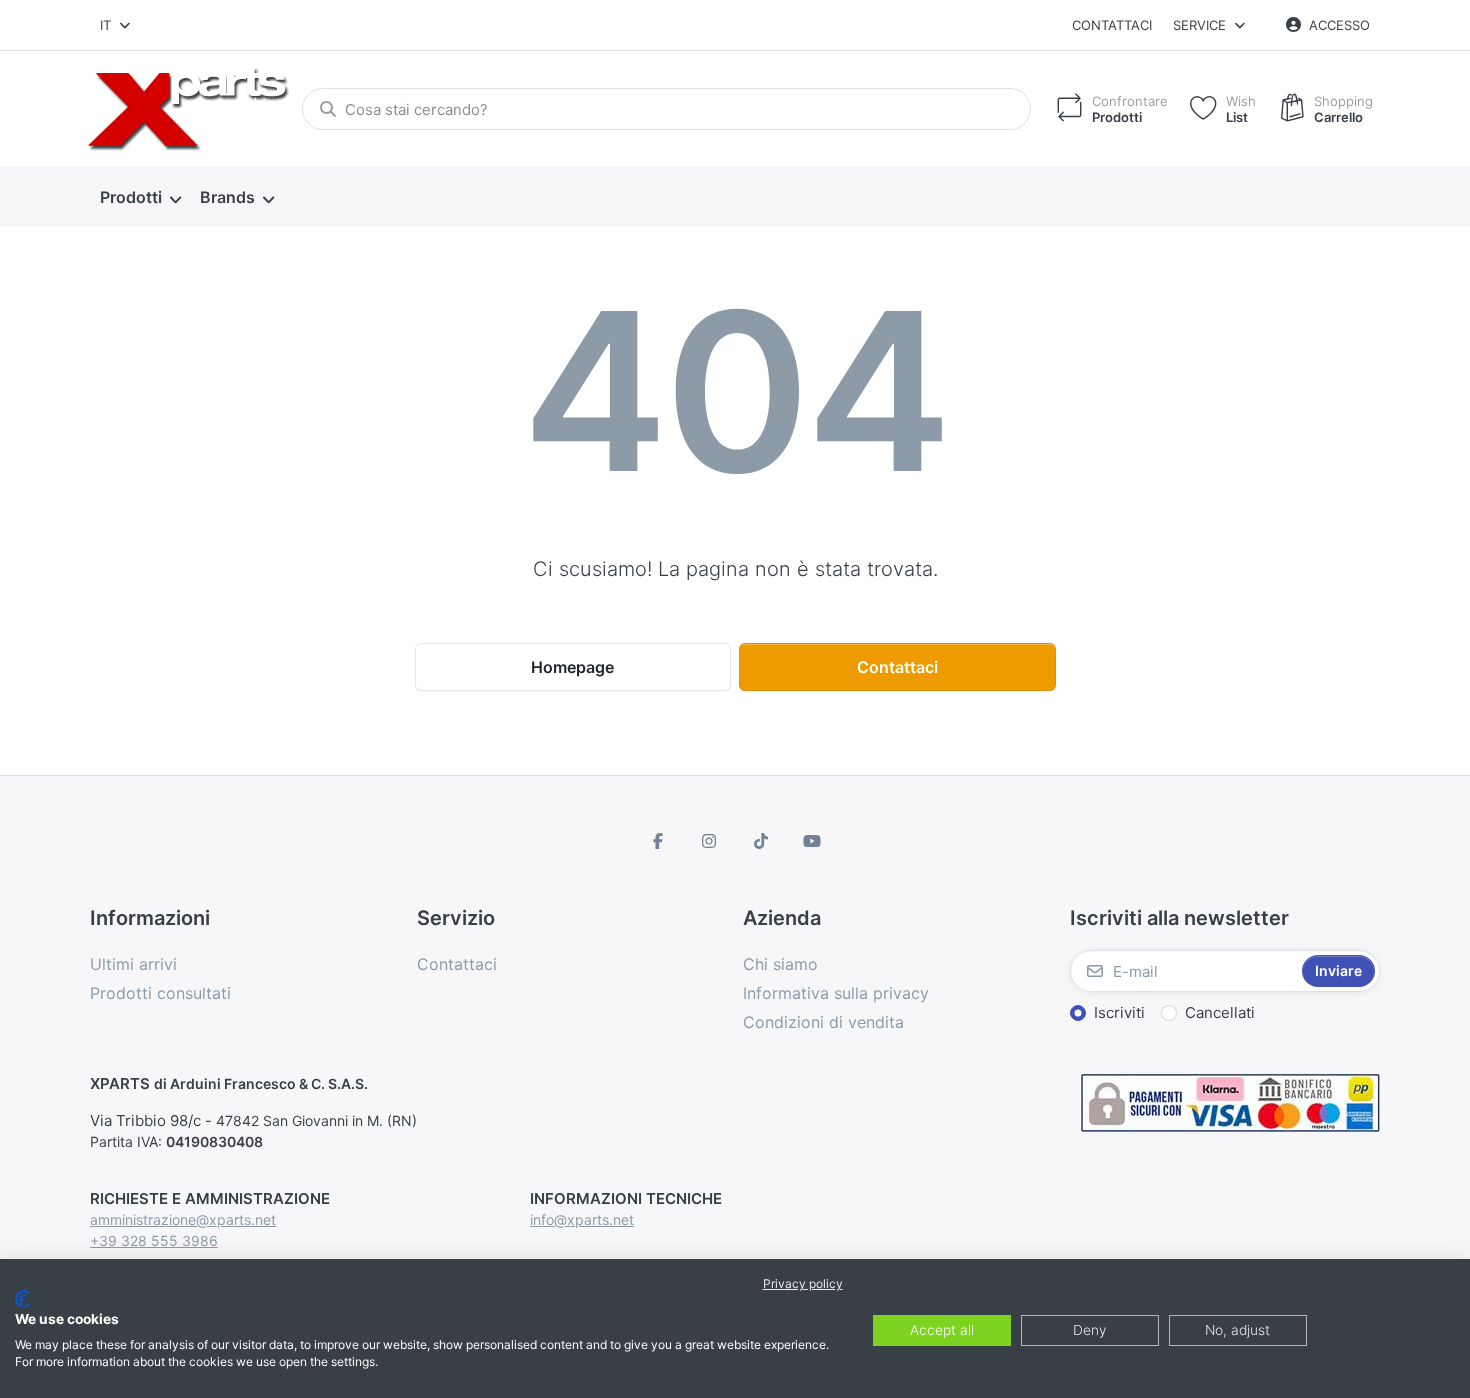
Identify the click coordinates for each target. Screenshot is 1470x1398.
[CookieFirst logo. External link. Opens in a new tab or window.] (22, 1299)
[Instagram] (709, 841)
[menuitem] (140, 198)
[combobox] (116, 25)
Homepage (572, 667)
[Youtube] (813, 841)
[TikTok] (761, 841)
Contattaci (1112, 25)
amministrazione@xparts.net (183, 1219)
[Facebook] (658, 841)
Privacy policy (803, 1283)
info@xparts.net (582, 1219)
